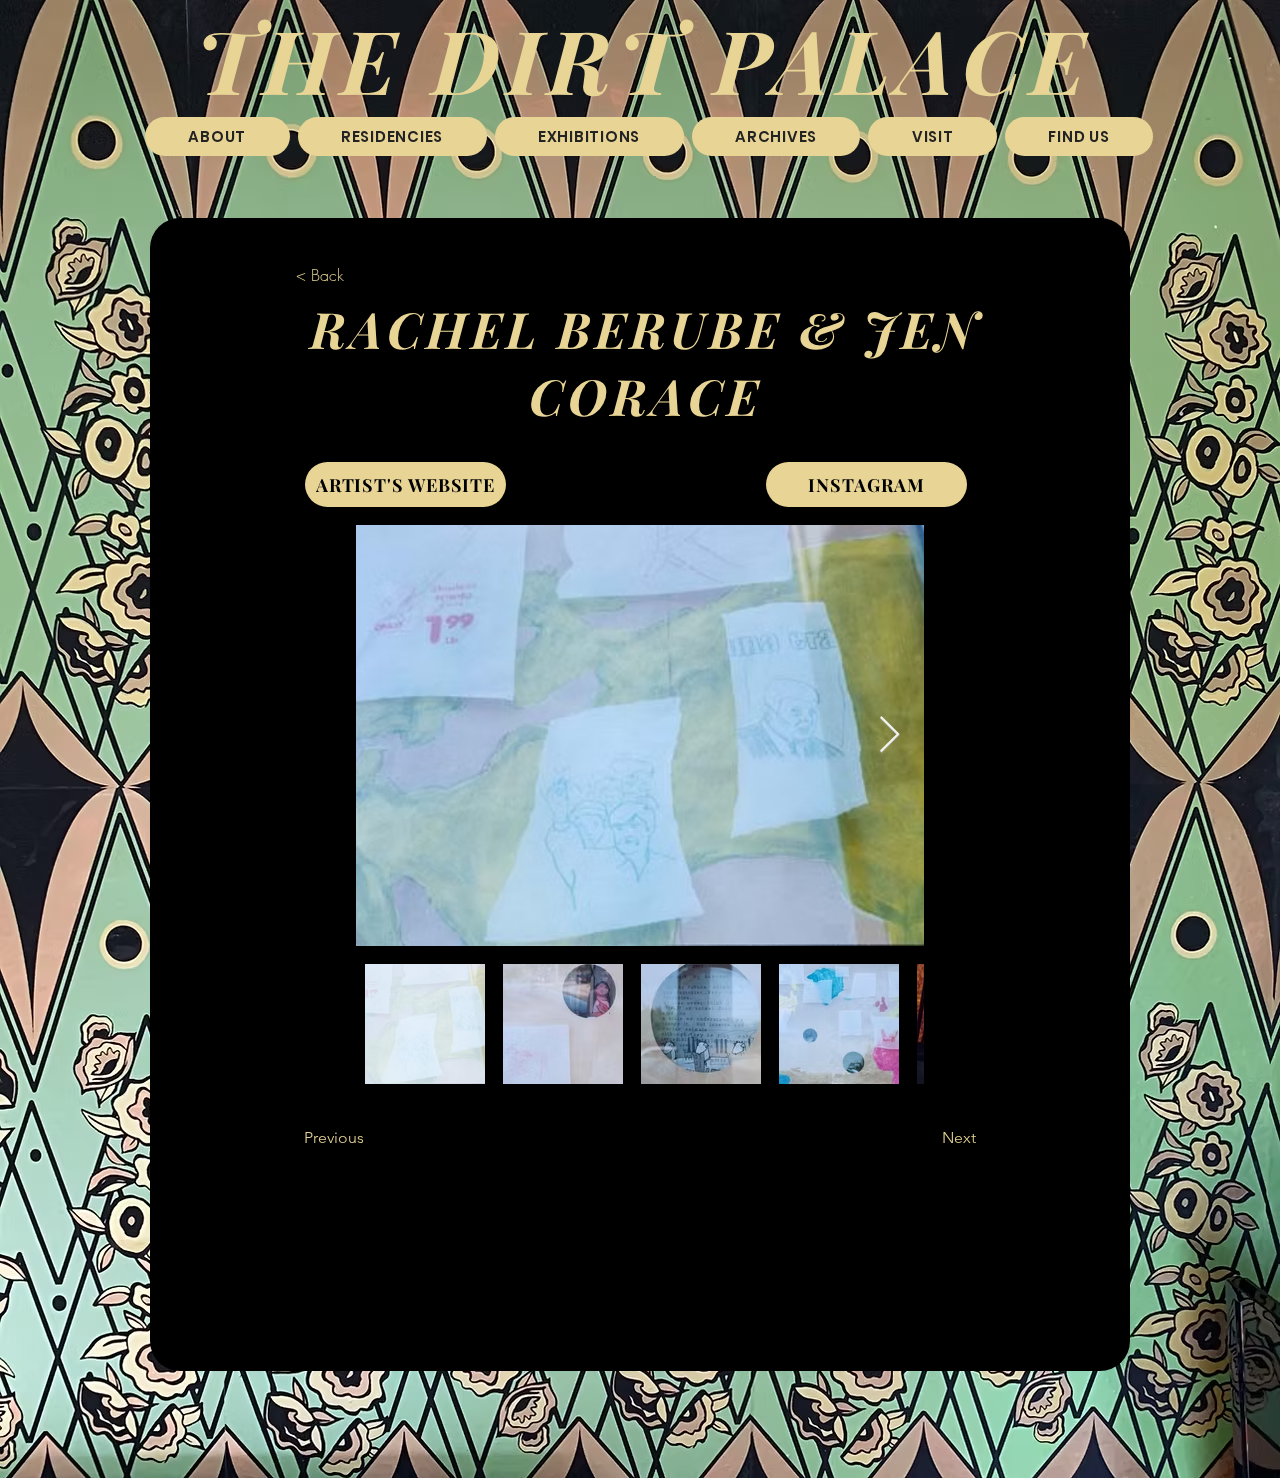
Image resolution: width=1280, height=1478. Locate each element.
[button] (392, 136)
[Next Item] (889, 735)
